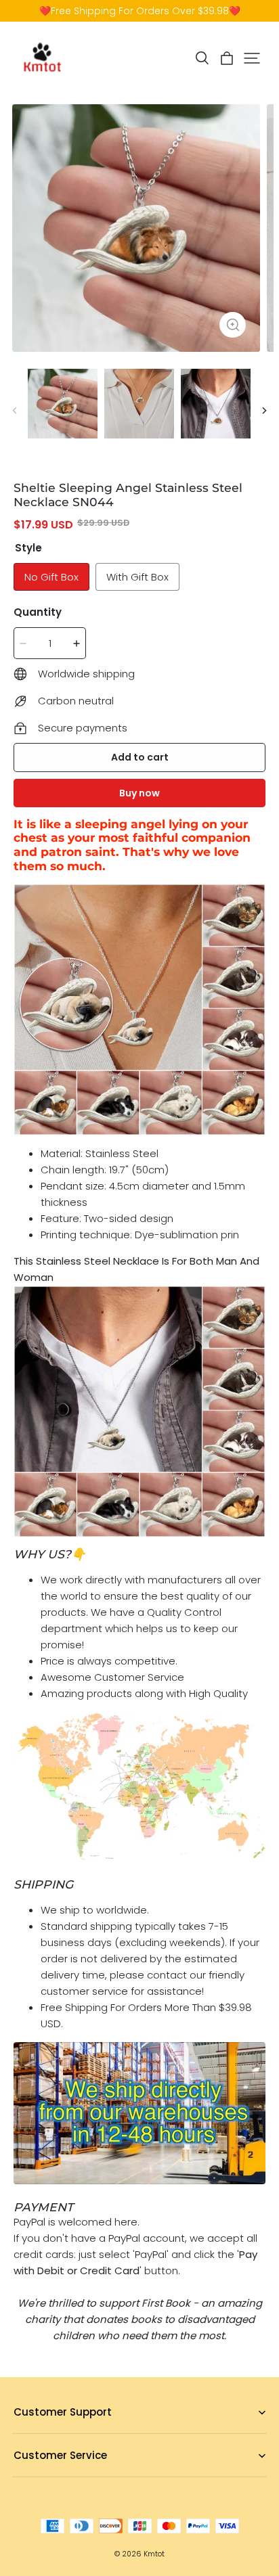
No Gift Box (51, 577)
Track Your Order (51, 2477)
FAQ (22, 2434)
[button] (202, 58)
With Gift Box (137, 577)
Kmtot (154, 2554)
